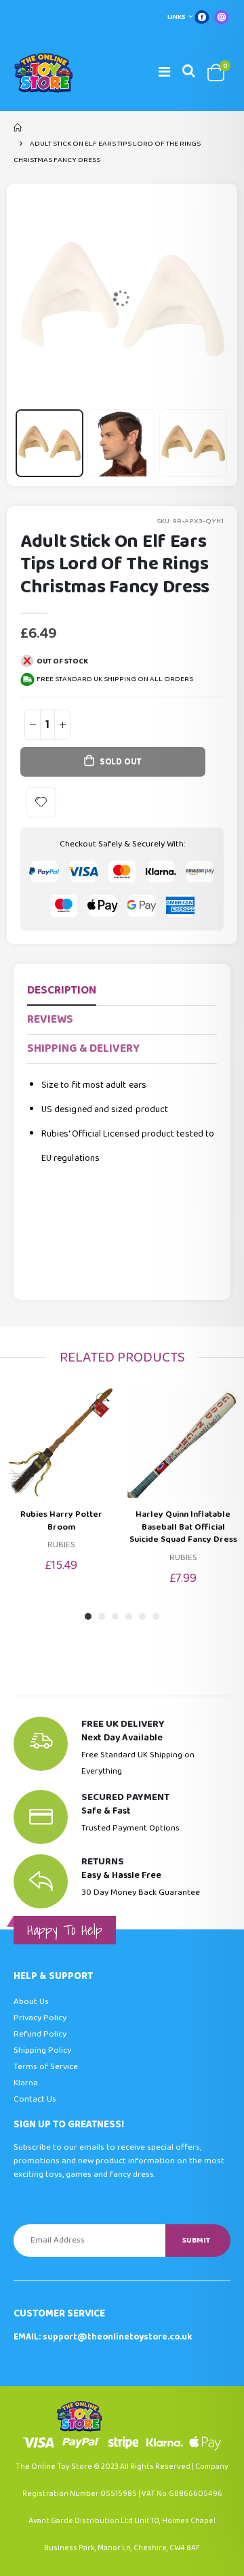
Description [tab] (62, 990)
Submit (196, 2240)
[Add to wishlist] (41, 802)
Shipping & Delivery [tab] (83, 1049)
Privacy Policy (40, 2018)
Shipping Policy (42, 2050)
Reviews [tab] (50, 1020)
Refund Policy (40, 2034)
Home (19, 127)
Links (177, 17)
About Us (31, 2002)
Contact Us (35, 2099)
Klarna (26, 2083)
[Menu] (164, 73)
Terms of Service (46, 2067)
